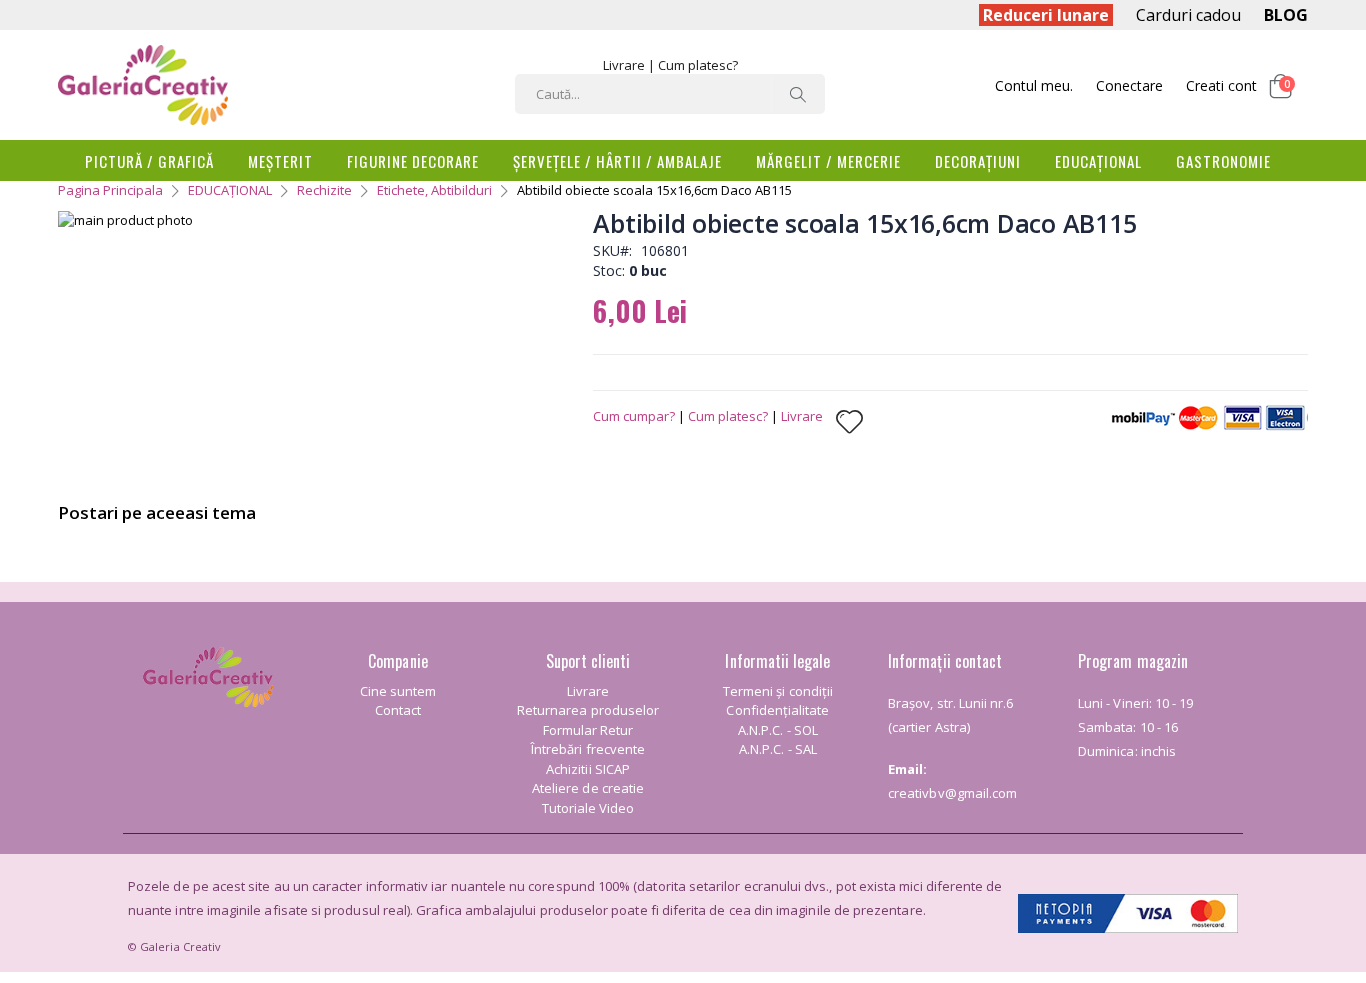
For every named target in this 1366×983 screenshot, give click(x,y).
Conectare (1129, 85)
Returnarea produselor (588, 710)
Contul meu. (1034, 85)
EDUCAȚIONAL (230, 190)
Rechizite (324, 190)
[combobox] (670, 94)
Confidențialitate (777, 710)
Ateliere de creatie (588, 788)
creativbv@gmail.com (952, 793)
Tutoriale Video (588, 808)
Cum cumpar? (634, 416)
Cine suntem (398, 691)
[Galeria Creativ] (143, 85)
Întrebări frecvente (588, 749)
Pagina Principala (110, 190)
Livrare (624, 65)
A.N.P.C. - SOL (778, 730)
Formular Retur (588, 730)
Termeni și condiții (778, 691)
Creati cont (1221, 85)
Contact (398, 710)
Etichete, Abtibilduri (434, 190)
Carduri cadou (1188, 15)
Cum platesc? (698, 65)
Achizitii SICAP (588, 769)
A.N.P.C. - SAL (778, 749)
